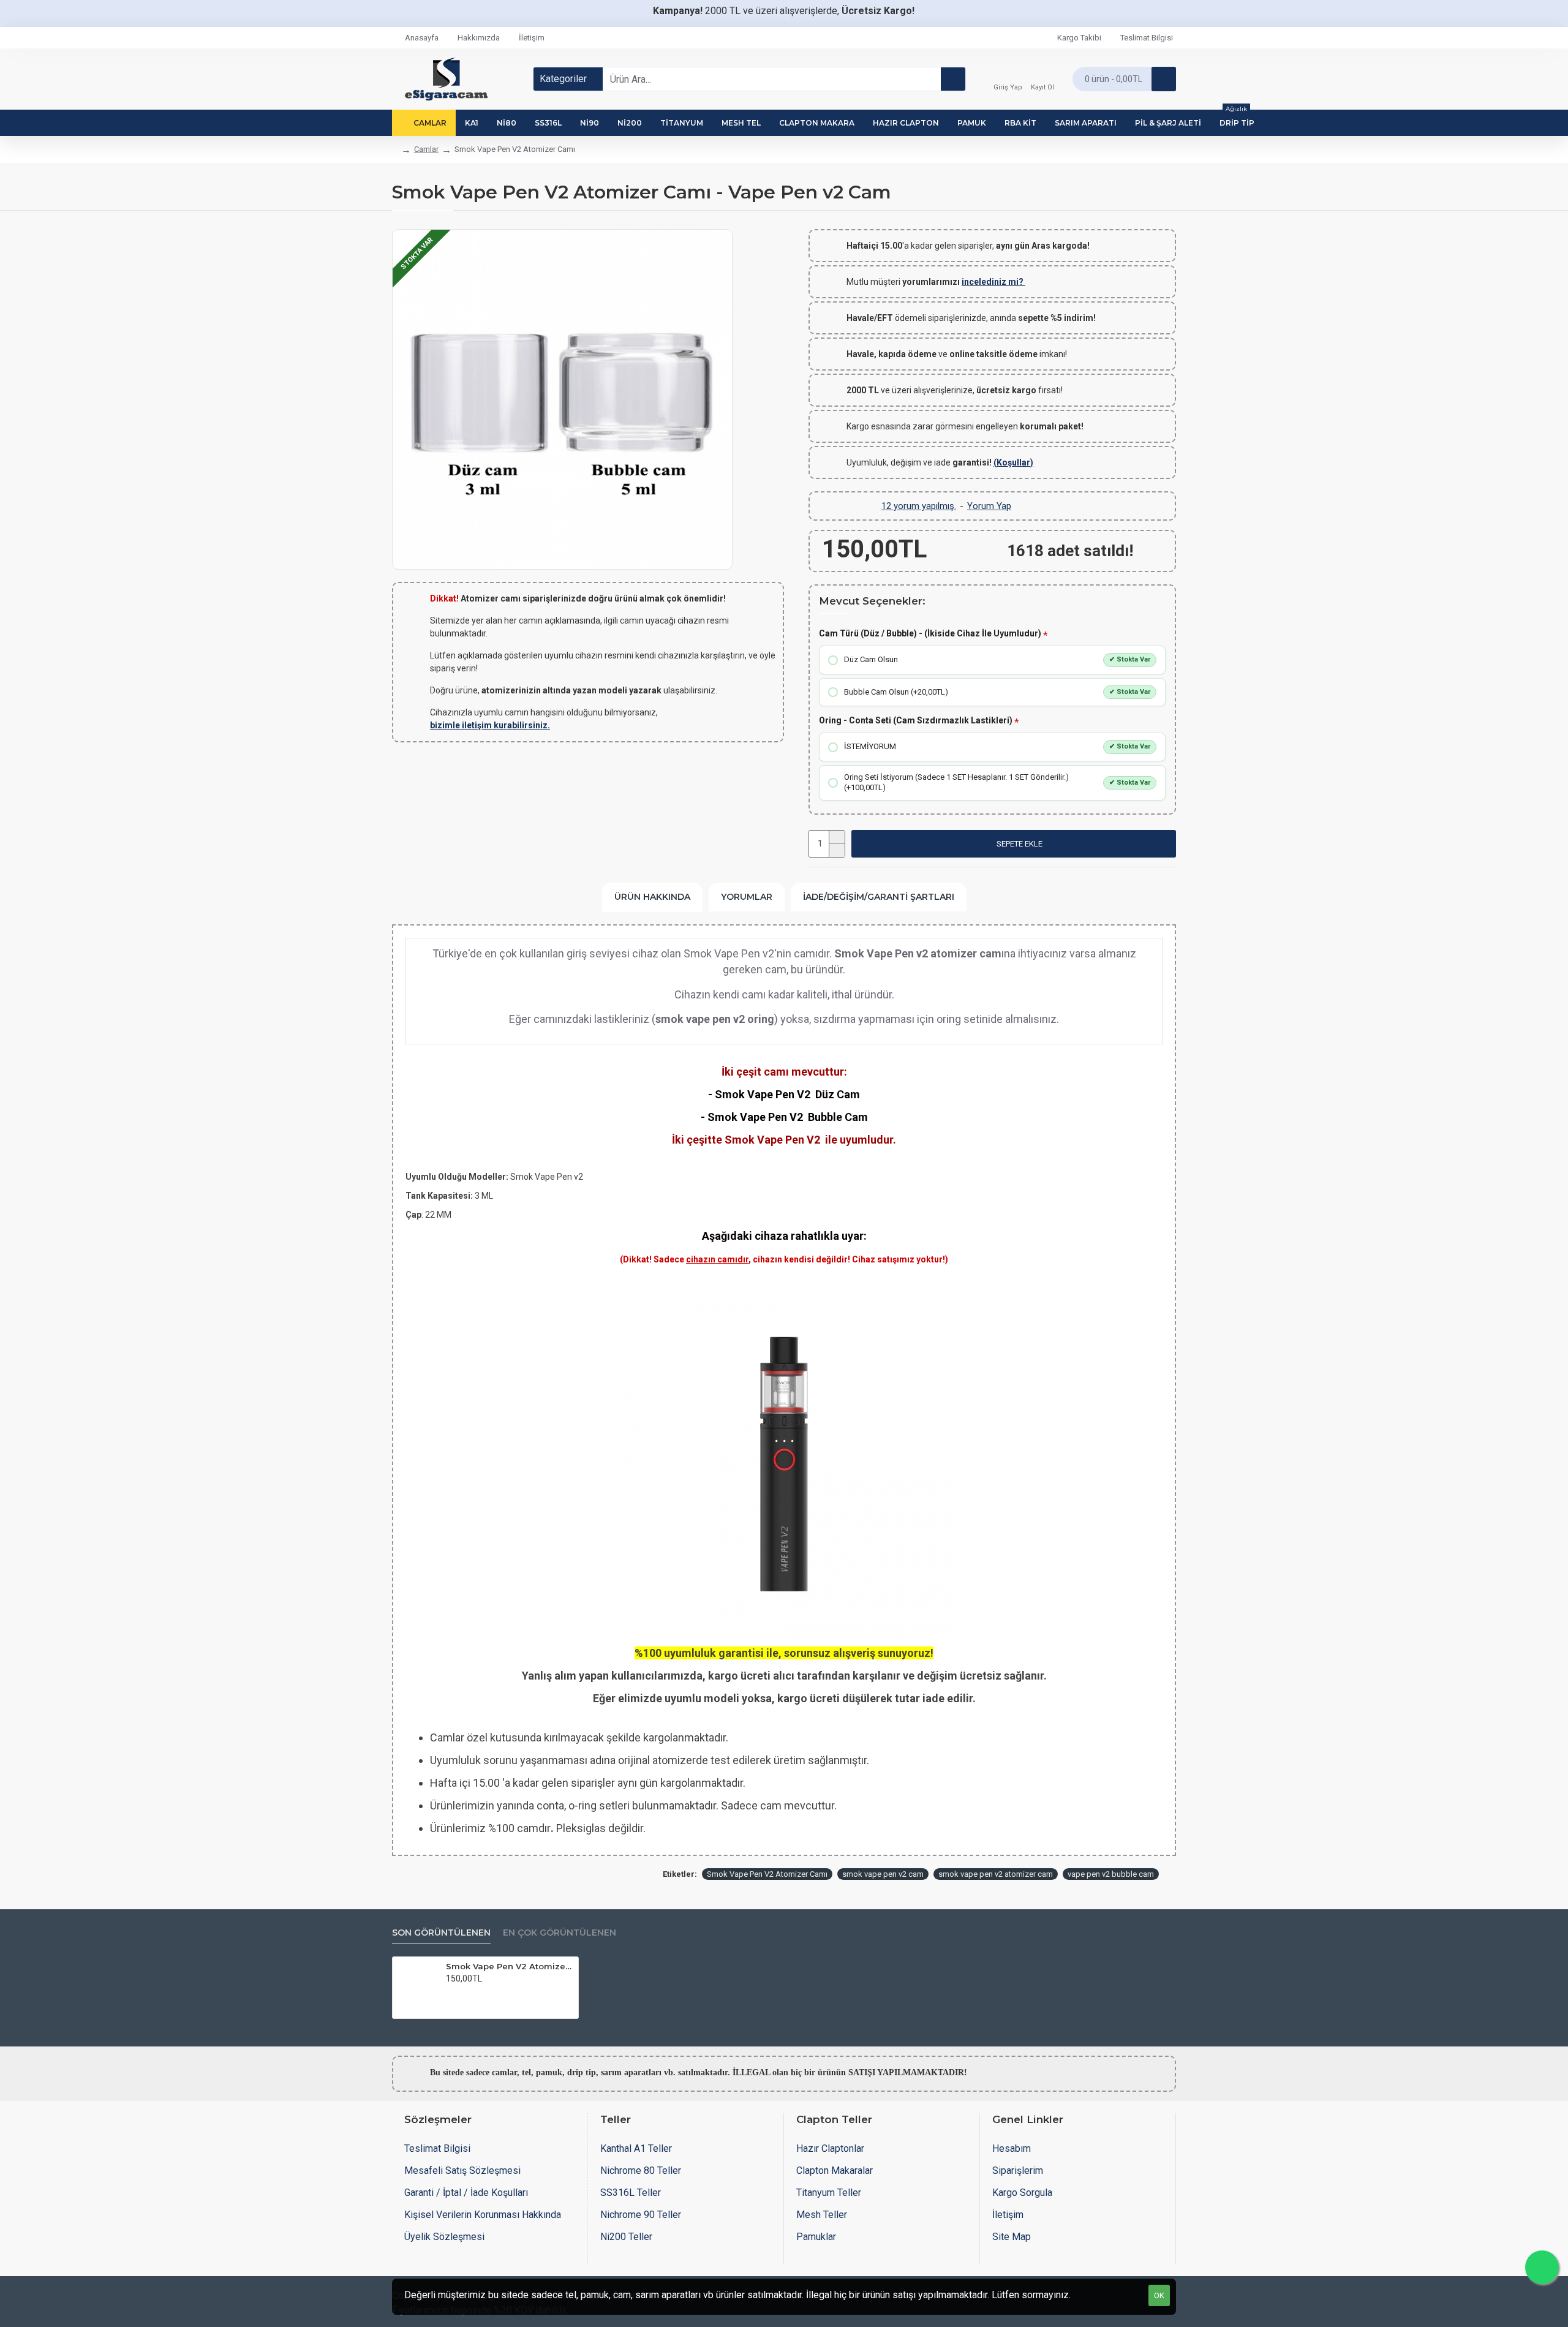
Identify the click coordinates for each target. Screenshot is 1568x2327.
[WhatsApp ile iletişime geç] (1542, 2267)
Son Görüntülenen (441, 1933)
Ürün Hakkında (652, 897)
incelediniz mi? (993, 282)
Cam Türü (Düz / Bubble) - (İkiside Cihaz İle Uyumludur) (930, 633)
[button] (1014, 844)
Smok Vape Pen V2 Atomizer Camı (767, 1874)
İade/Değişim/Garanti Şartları (879, 897)
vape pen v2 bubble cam (1111, 1874)
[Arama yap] (953, 79)
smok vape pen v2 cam (883, 1874)
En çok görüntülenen (560, 1933)
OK (1159, 2295)
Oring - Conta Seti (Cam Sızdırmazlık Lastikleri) (916, 720)
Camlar (426, 149)
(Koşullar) (1013, 462)
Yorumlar (747, 897)
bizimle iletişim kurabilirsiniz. (490, 725)
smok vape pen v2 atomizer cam (996, 1874)
